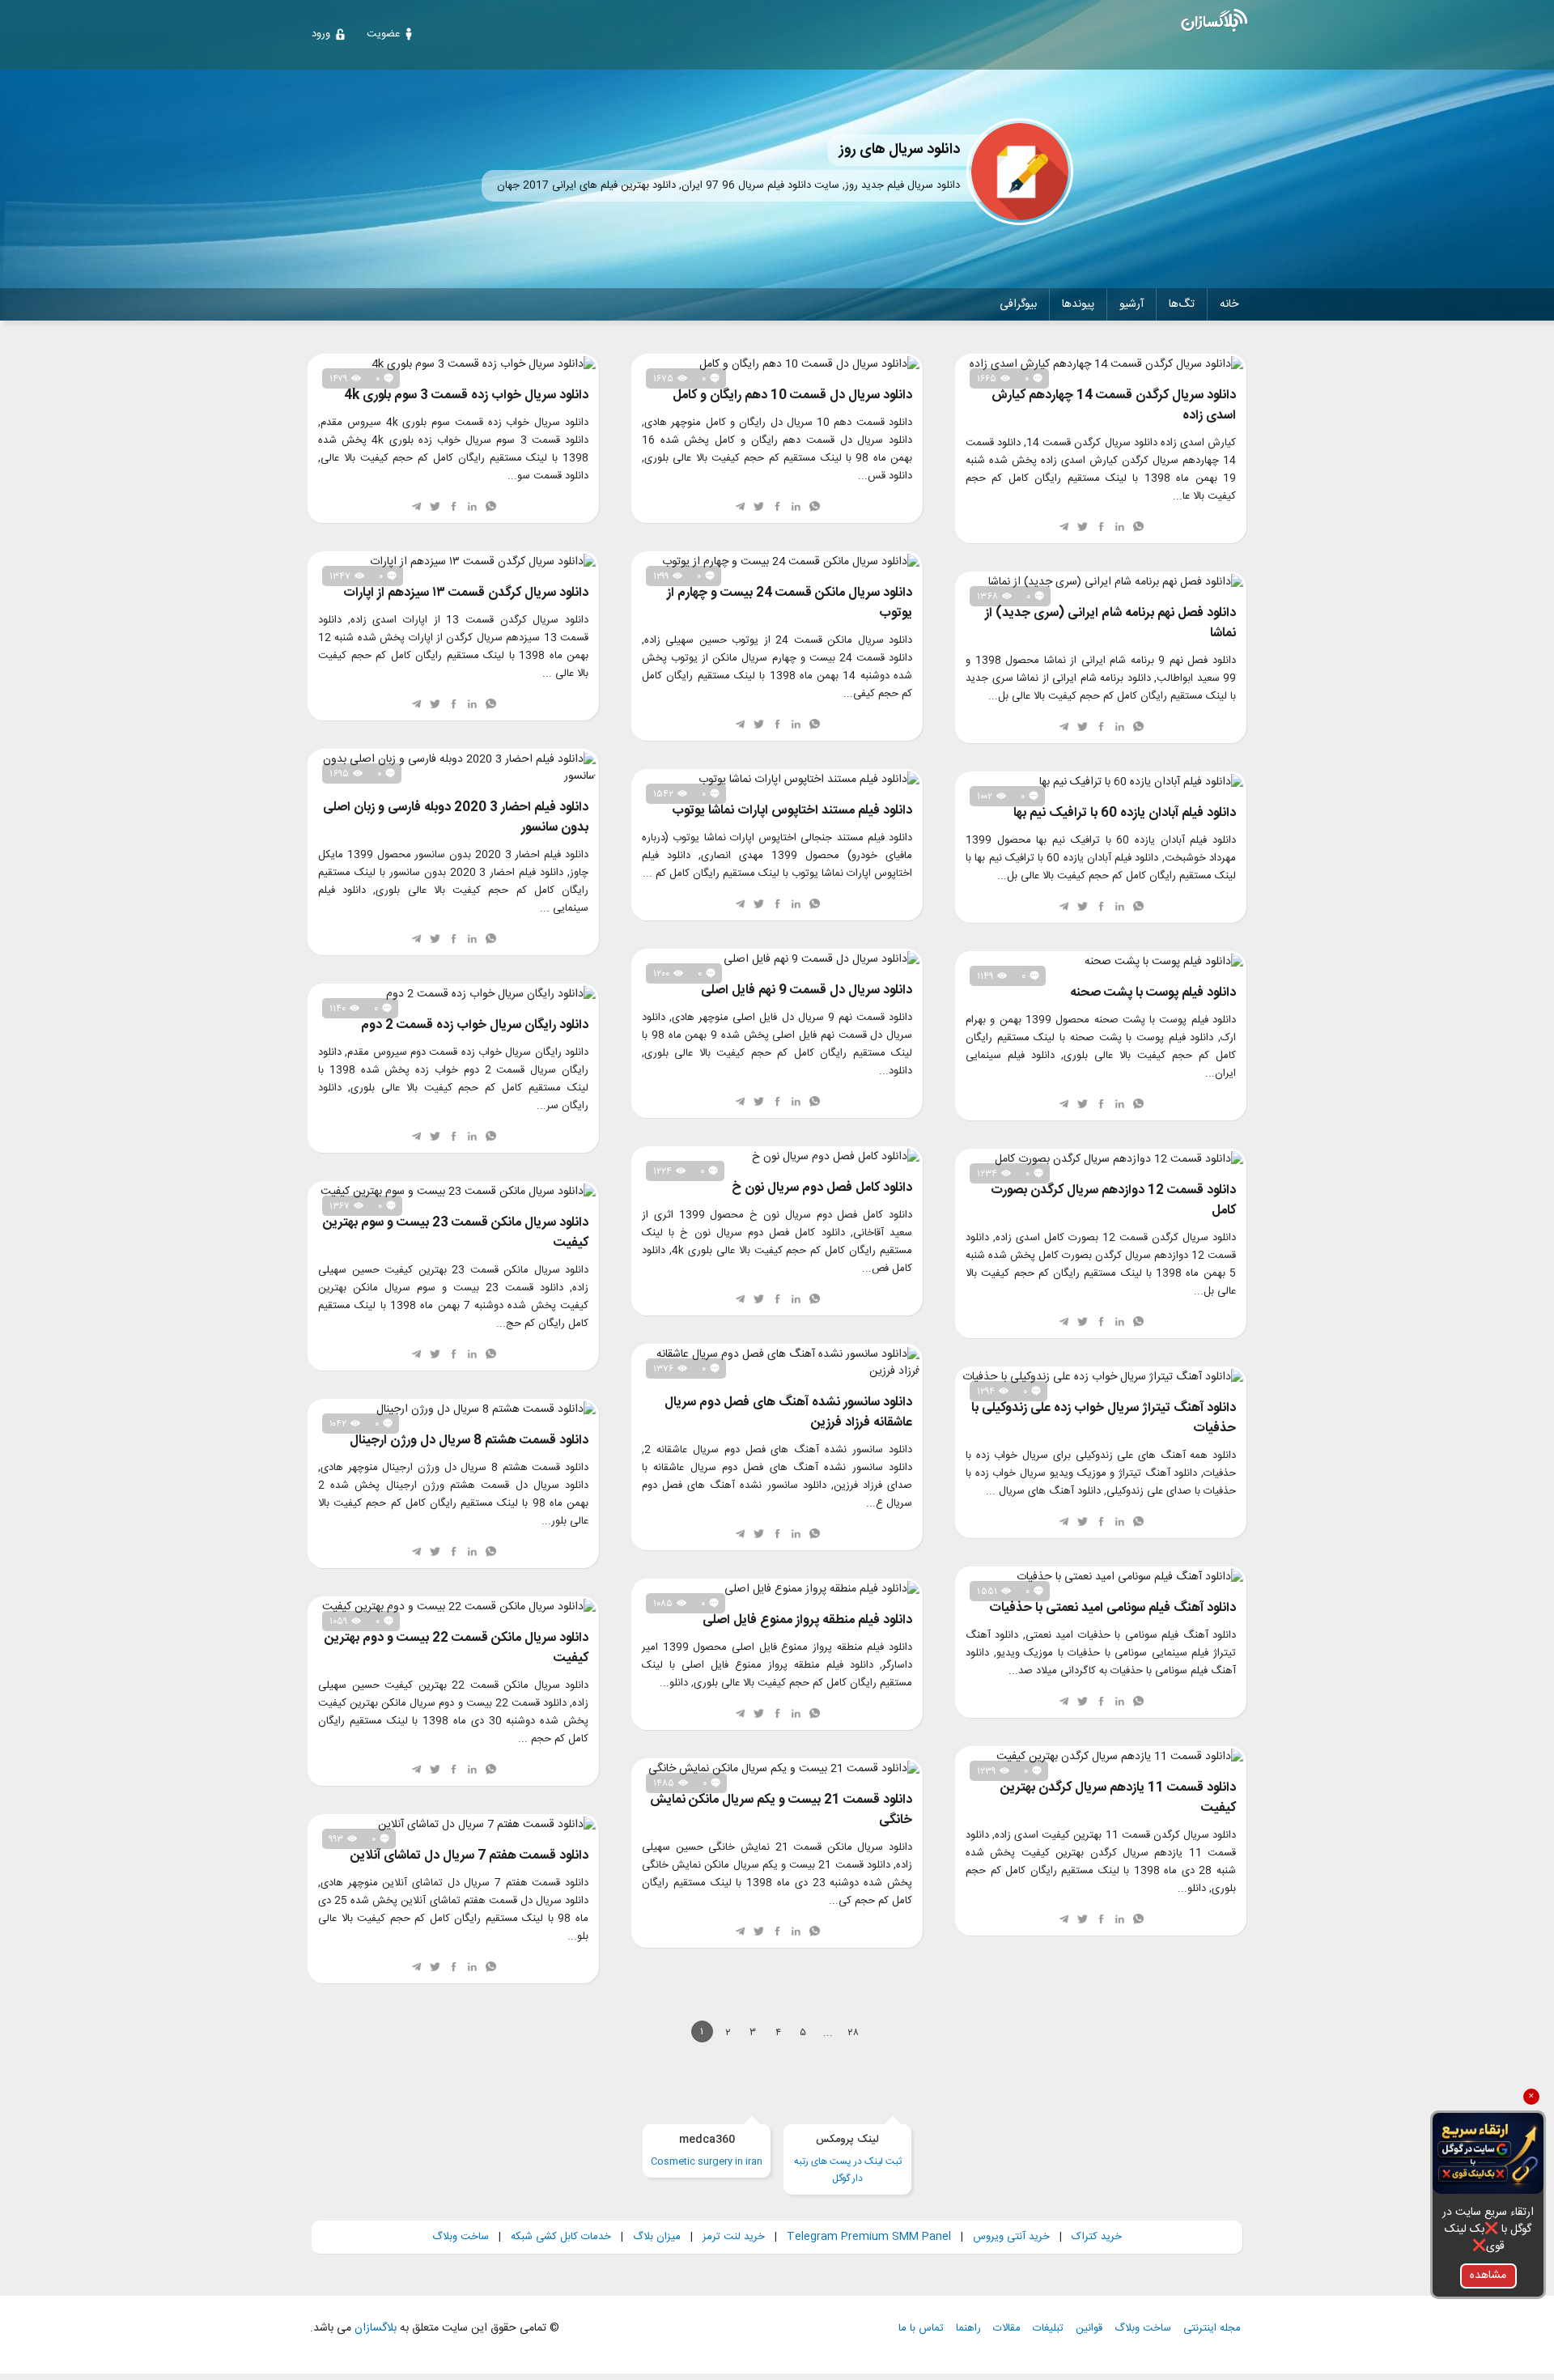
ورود (321, 34)
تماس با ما (921, 2329)
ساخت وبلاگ (461, 2237)
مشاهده (1488, 2276)
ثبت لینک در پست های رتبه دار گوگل (848, 2159)
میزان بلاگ (657, 2237)
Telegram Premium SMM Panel (869, 2237)
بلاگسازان (374, 2328)
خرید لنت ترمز (734, 2237)
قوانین (1089, 2329)
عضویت (383, 34)
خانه (1229, 304)
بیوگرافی (1018, 304)
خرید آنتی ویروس (1011, 2237)
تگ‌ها (1182, 304)
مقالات (1007, 2329)
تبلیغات (1048, 2329)
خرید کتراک (1097, 2237)
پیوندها (1078, 304)
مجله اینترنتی (1212, 2329)
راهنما (968, 2329)
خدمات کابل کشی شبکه (561, 2237)
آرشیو (1132, 304)
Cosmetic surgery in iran (707, 2150)
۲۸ (853, 2033)
